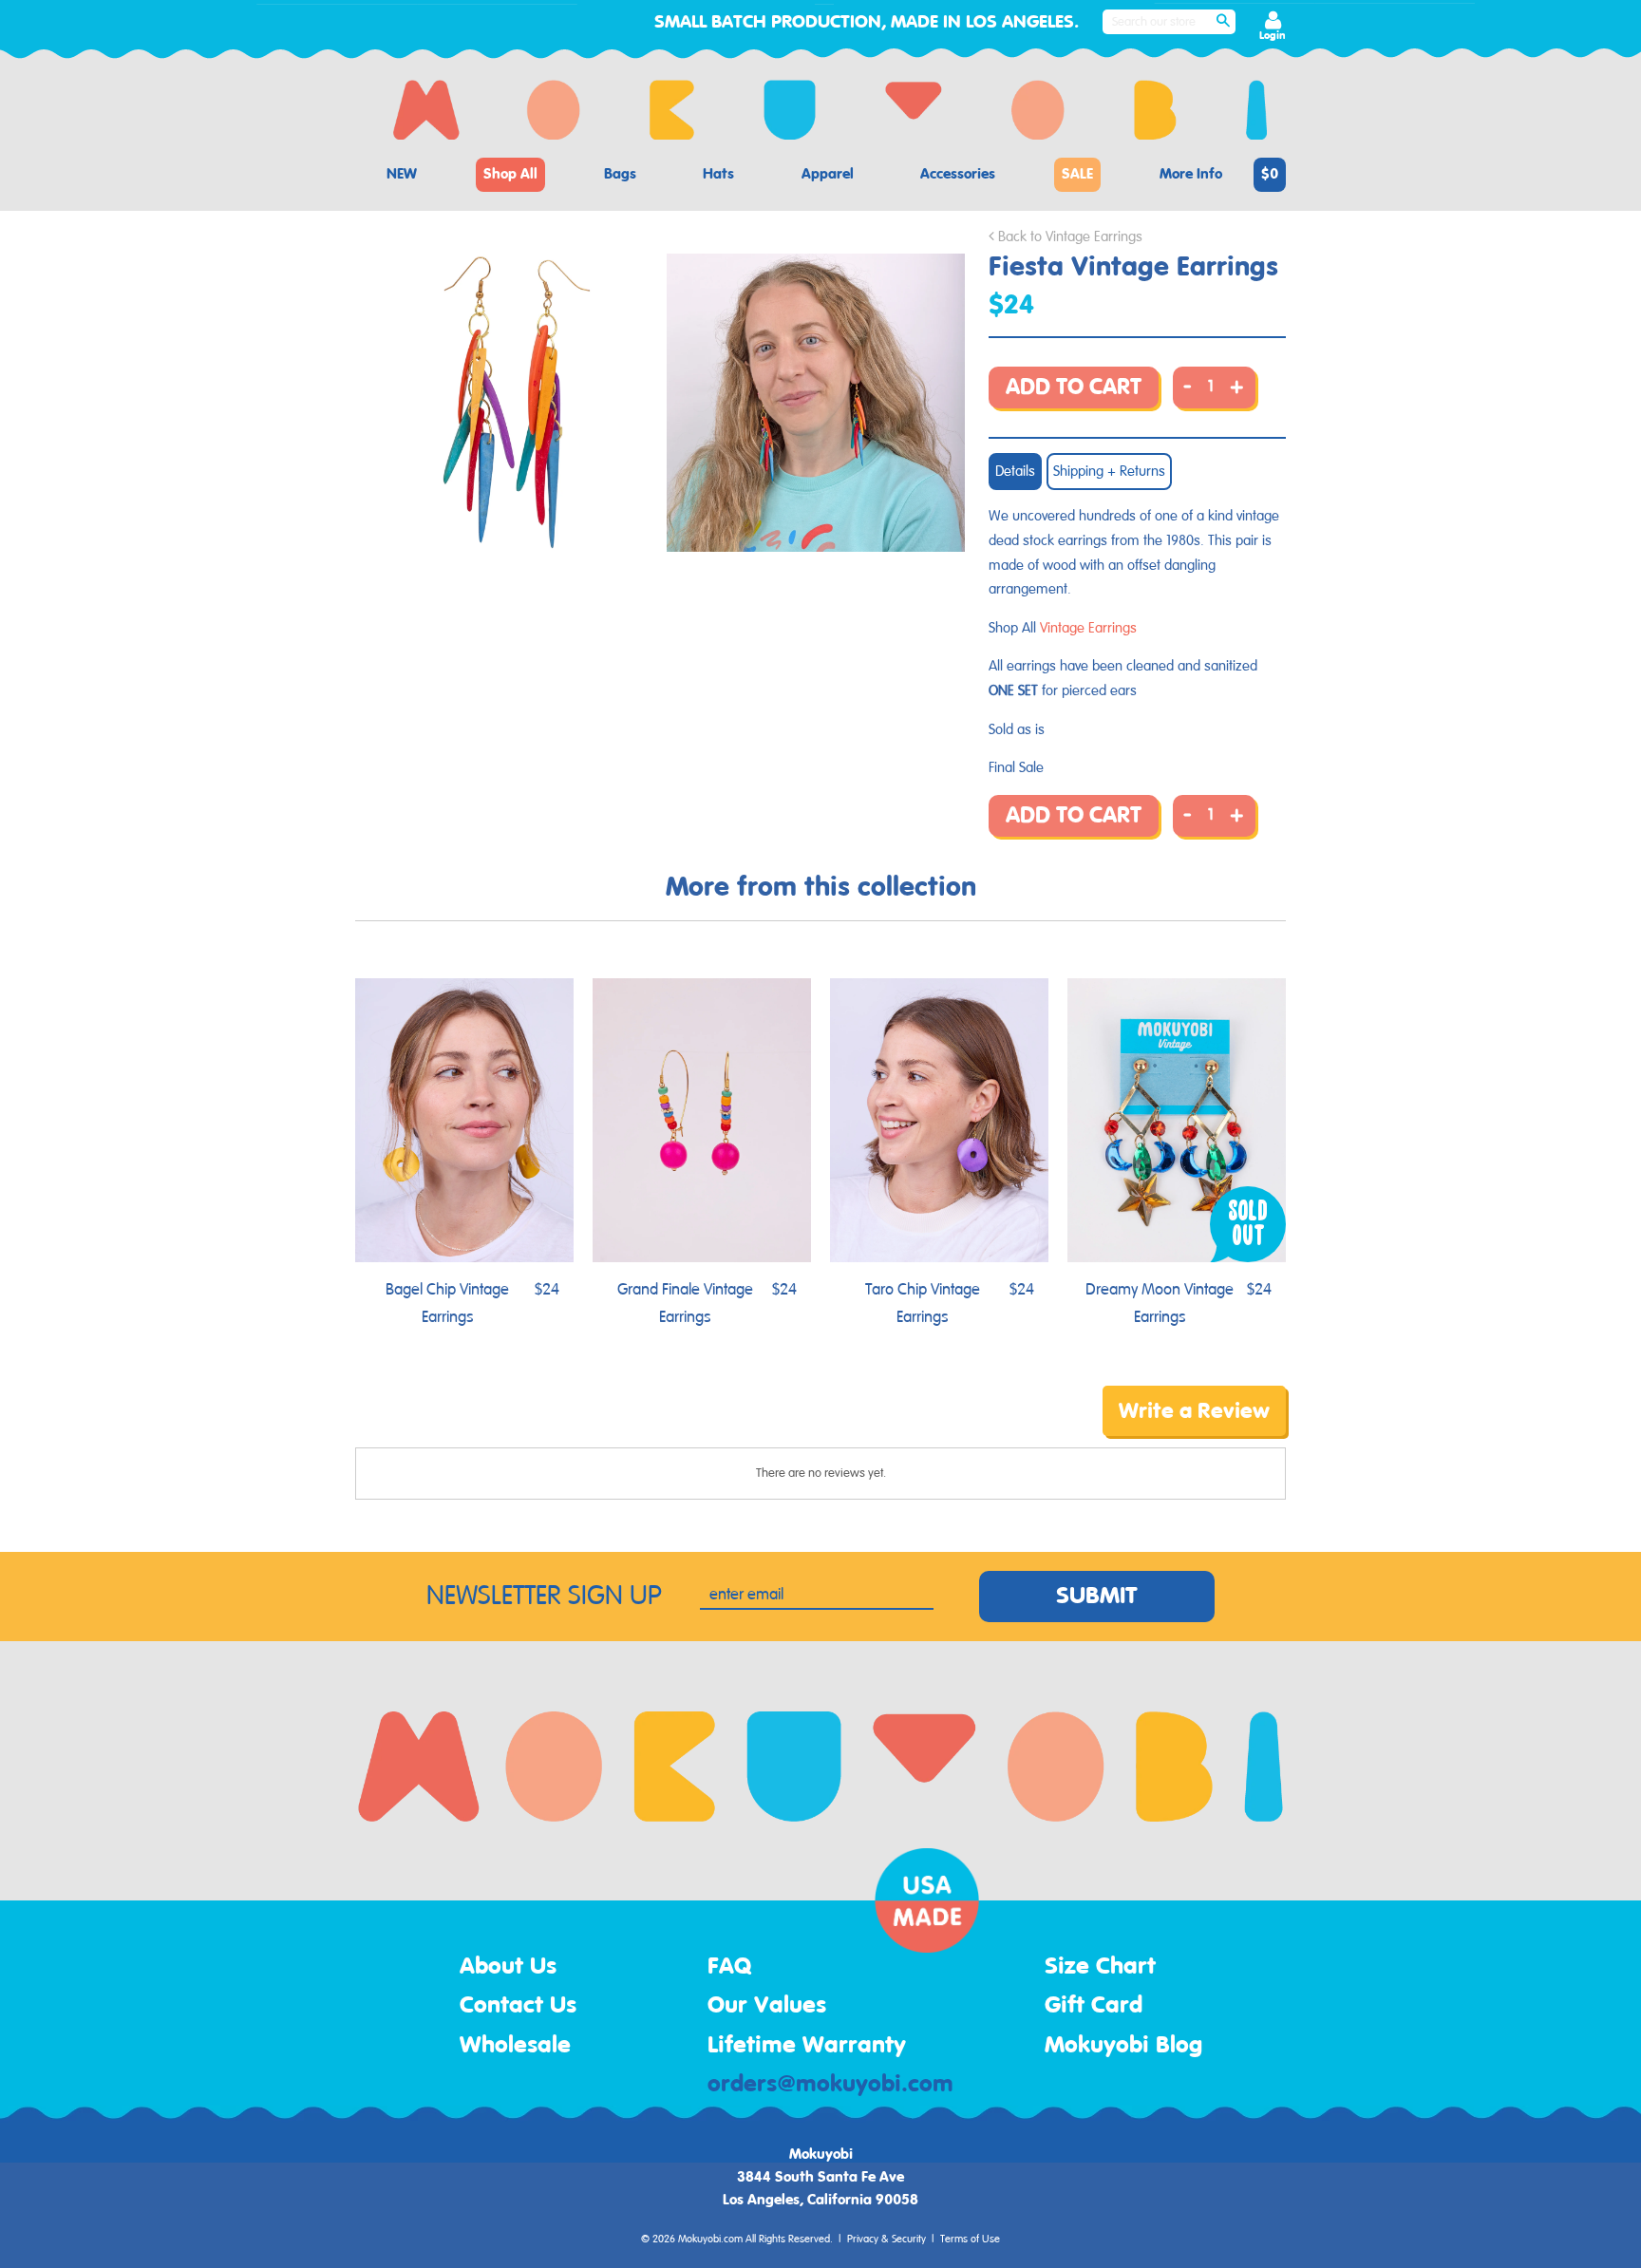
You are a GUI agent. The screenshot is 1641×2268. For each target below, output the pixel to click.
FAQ (730, 1967)
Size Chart (1100, 1967)
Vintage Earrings (1088, 628)
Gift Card (1094, 2006)
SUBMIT (1097, 1597)
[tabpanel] (509, 402)
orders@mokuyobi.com (830, 2085)
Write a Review (1194, 1411)
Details (1015, 472)
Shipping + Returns (1109, 472)
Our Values (767, 2006)
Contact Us (518, 2006)
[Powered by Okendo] (441, 1425)
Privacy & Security (887, 2240)
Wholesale (515, 2046)
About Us (508, 1967)
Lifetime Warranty (807, 2046)
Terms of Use (970, 2240)
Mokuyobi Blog (1123, 2046)
